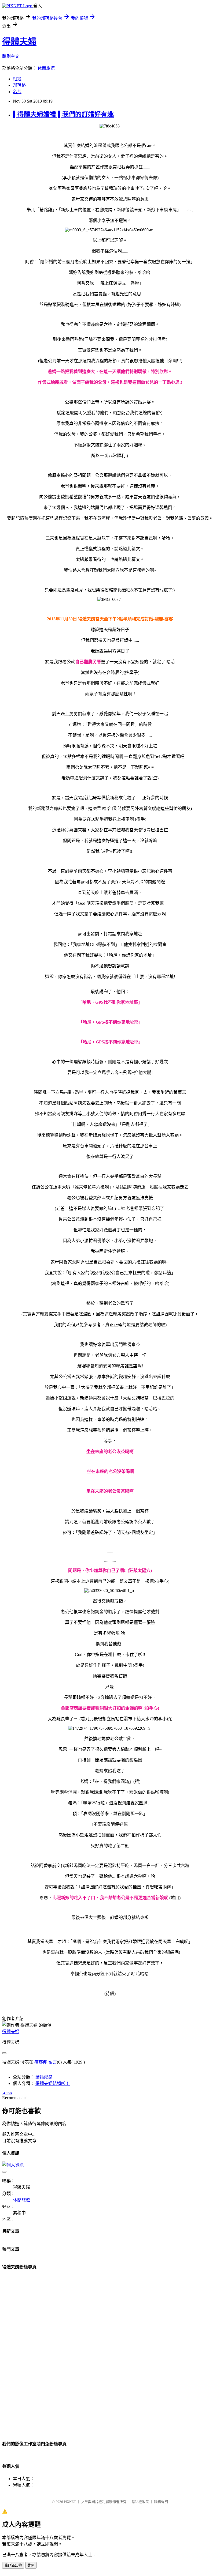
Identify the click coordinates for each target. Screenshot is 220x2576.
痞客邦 (41, 2062)
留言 (53, 2062)
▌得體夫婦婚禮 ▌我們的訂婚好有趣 (63, 114)
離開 (31, 2565)
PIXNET (70, 2502)
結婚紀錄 (44, 2077)
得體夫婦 (19, 42)
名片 (17, 92)
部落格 (19, 85)
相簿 (17, 79)
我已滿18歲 (13, 2565)
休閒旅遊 (46, 68)
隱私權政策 (140, 2502)
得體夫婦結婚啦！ (53, 2083)
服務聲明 (161, 2502)
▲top (7, 2093)
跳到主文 (11, 56)
